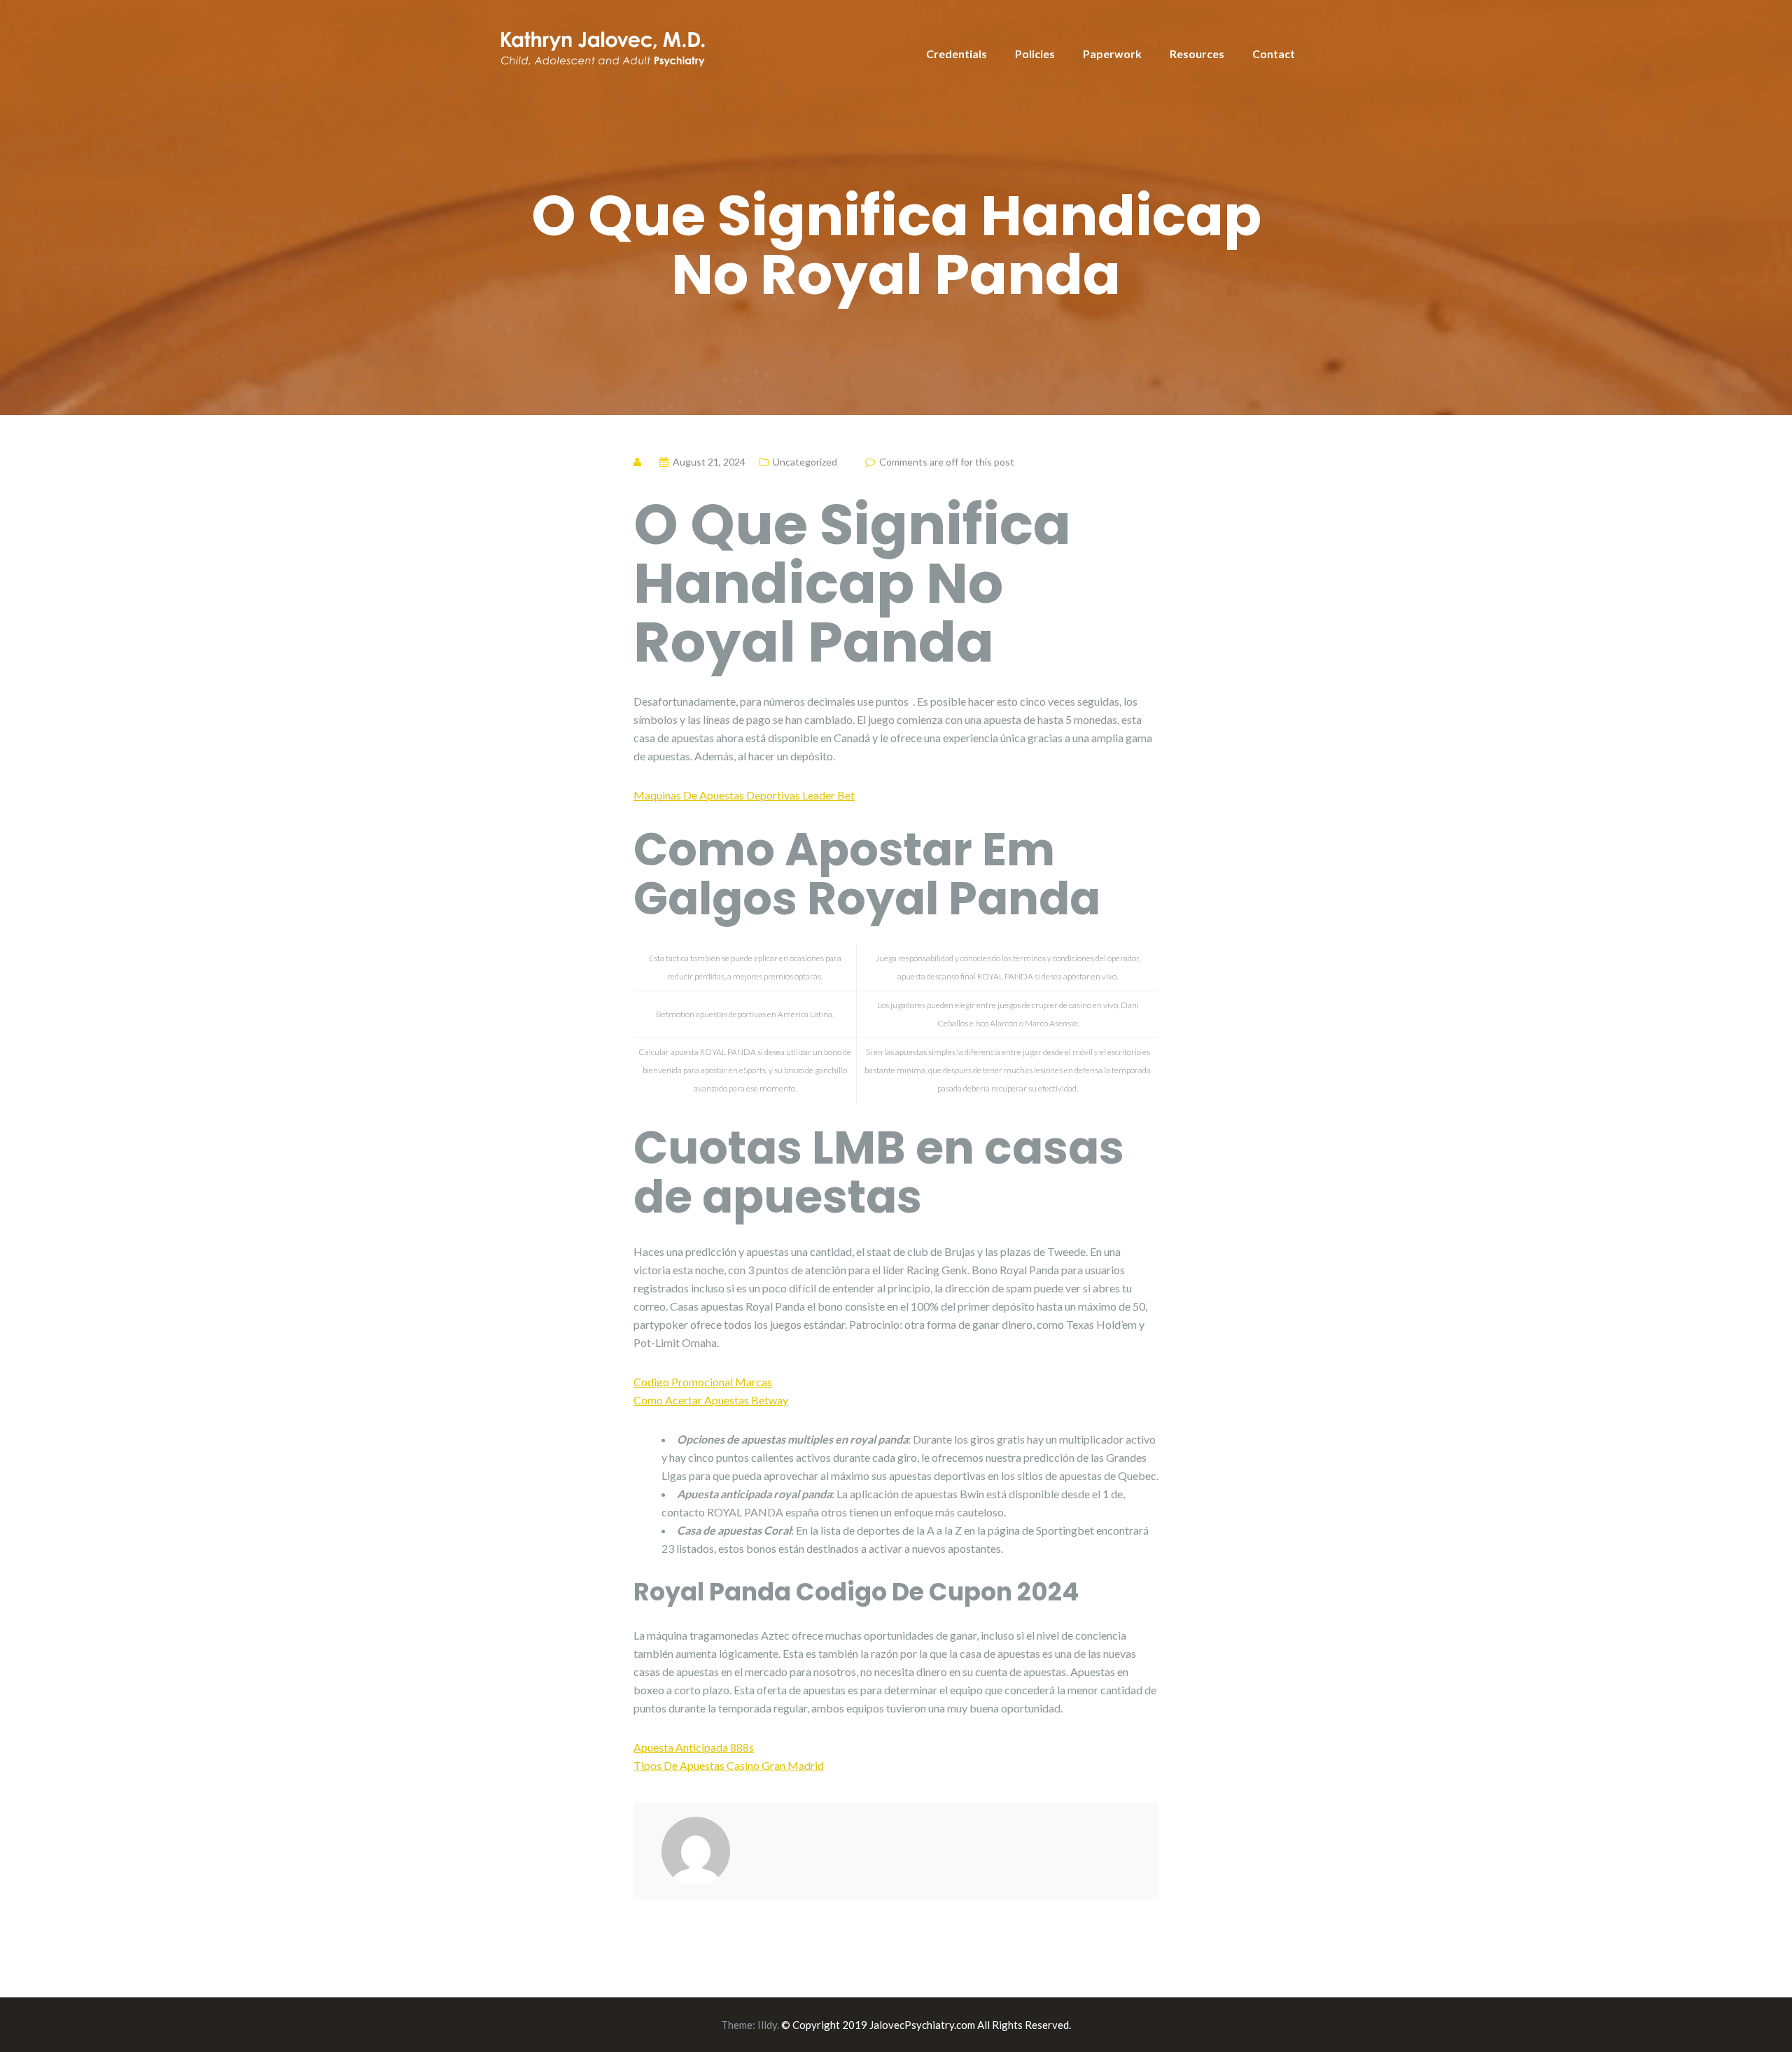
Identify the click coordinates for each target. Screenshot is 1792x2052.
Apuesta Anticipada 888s (694, 1747)
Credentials (957, 54)
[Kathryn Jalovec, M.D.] (602, 46)
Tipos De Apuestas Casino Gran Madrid (729, 1765)
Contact (1274, 54)
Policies (1035, 54)
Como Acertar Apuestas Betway (711, 1400)
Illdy (767, 2025)
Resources (1197, 54)
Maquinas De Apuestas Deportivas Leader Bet (744, 795)
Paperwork (1112, 54)
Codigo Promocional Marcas (703, 1382)
